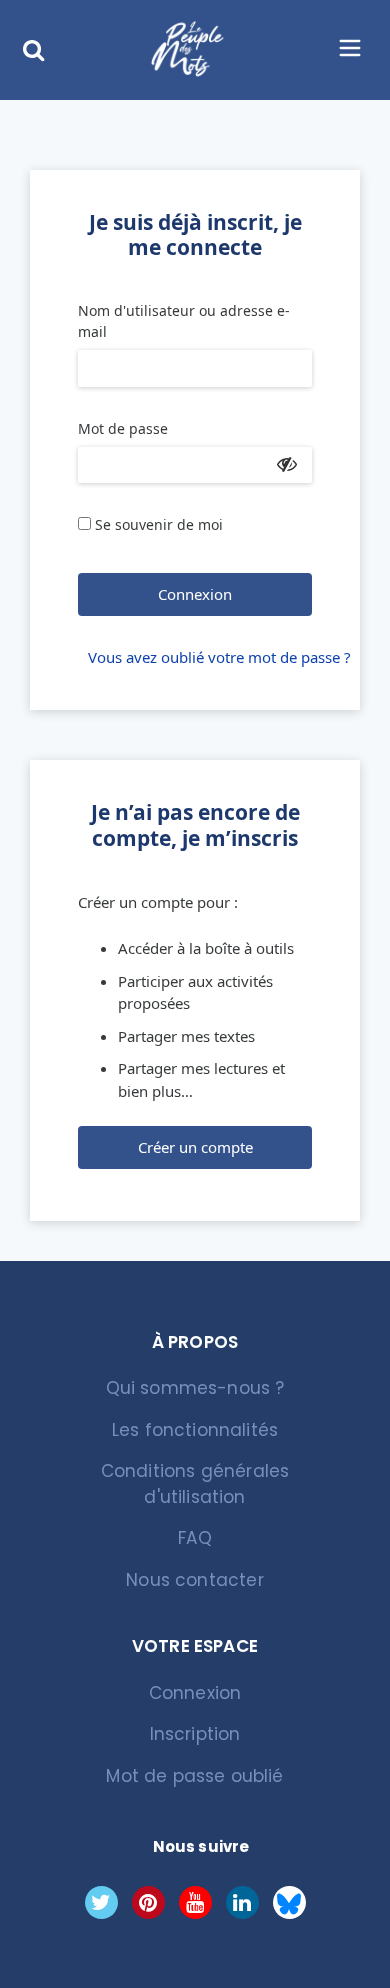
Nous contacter (194, 1580)
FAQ (195, 1538)
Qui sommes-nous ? (195, 1388)
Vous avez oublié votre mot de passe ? (200, 657)
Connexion (195, 594)
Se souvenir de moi (159, 524)
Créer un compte (195, 1147)
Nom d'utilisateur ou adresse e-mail (184, 321)
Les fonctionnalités (195, 1430)
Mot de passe (123, 428)
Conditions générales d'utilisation (195, 1484)
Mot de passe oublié (194, 1776)
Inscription (195, 1734)
